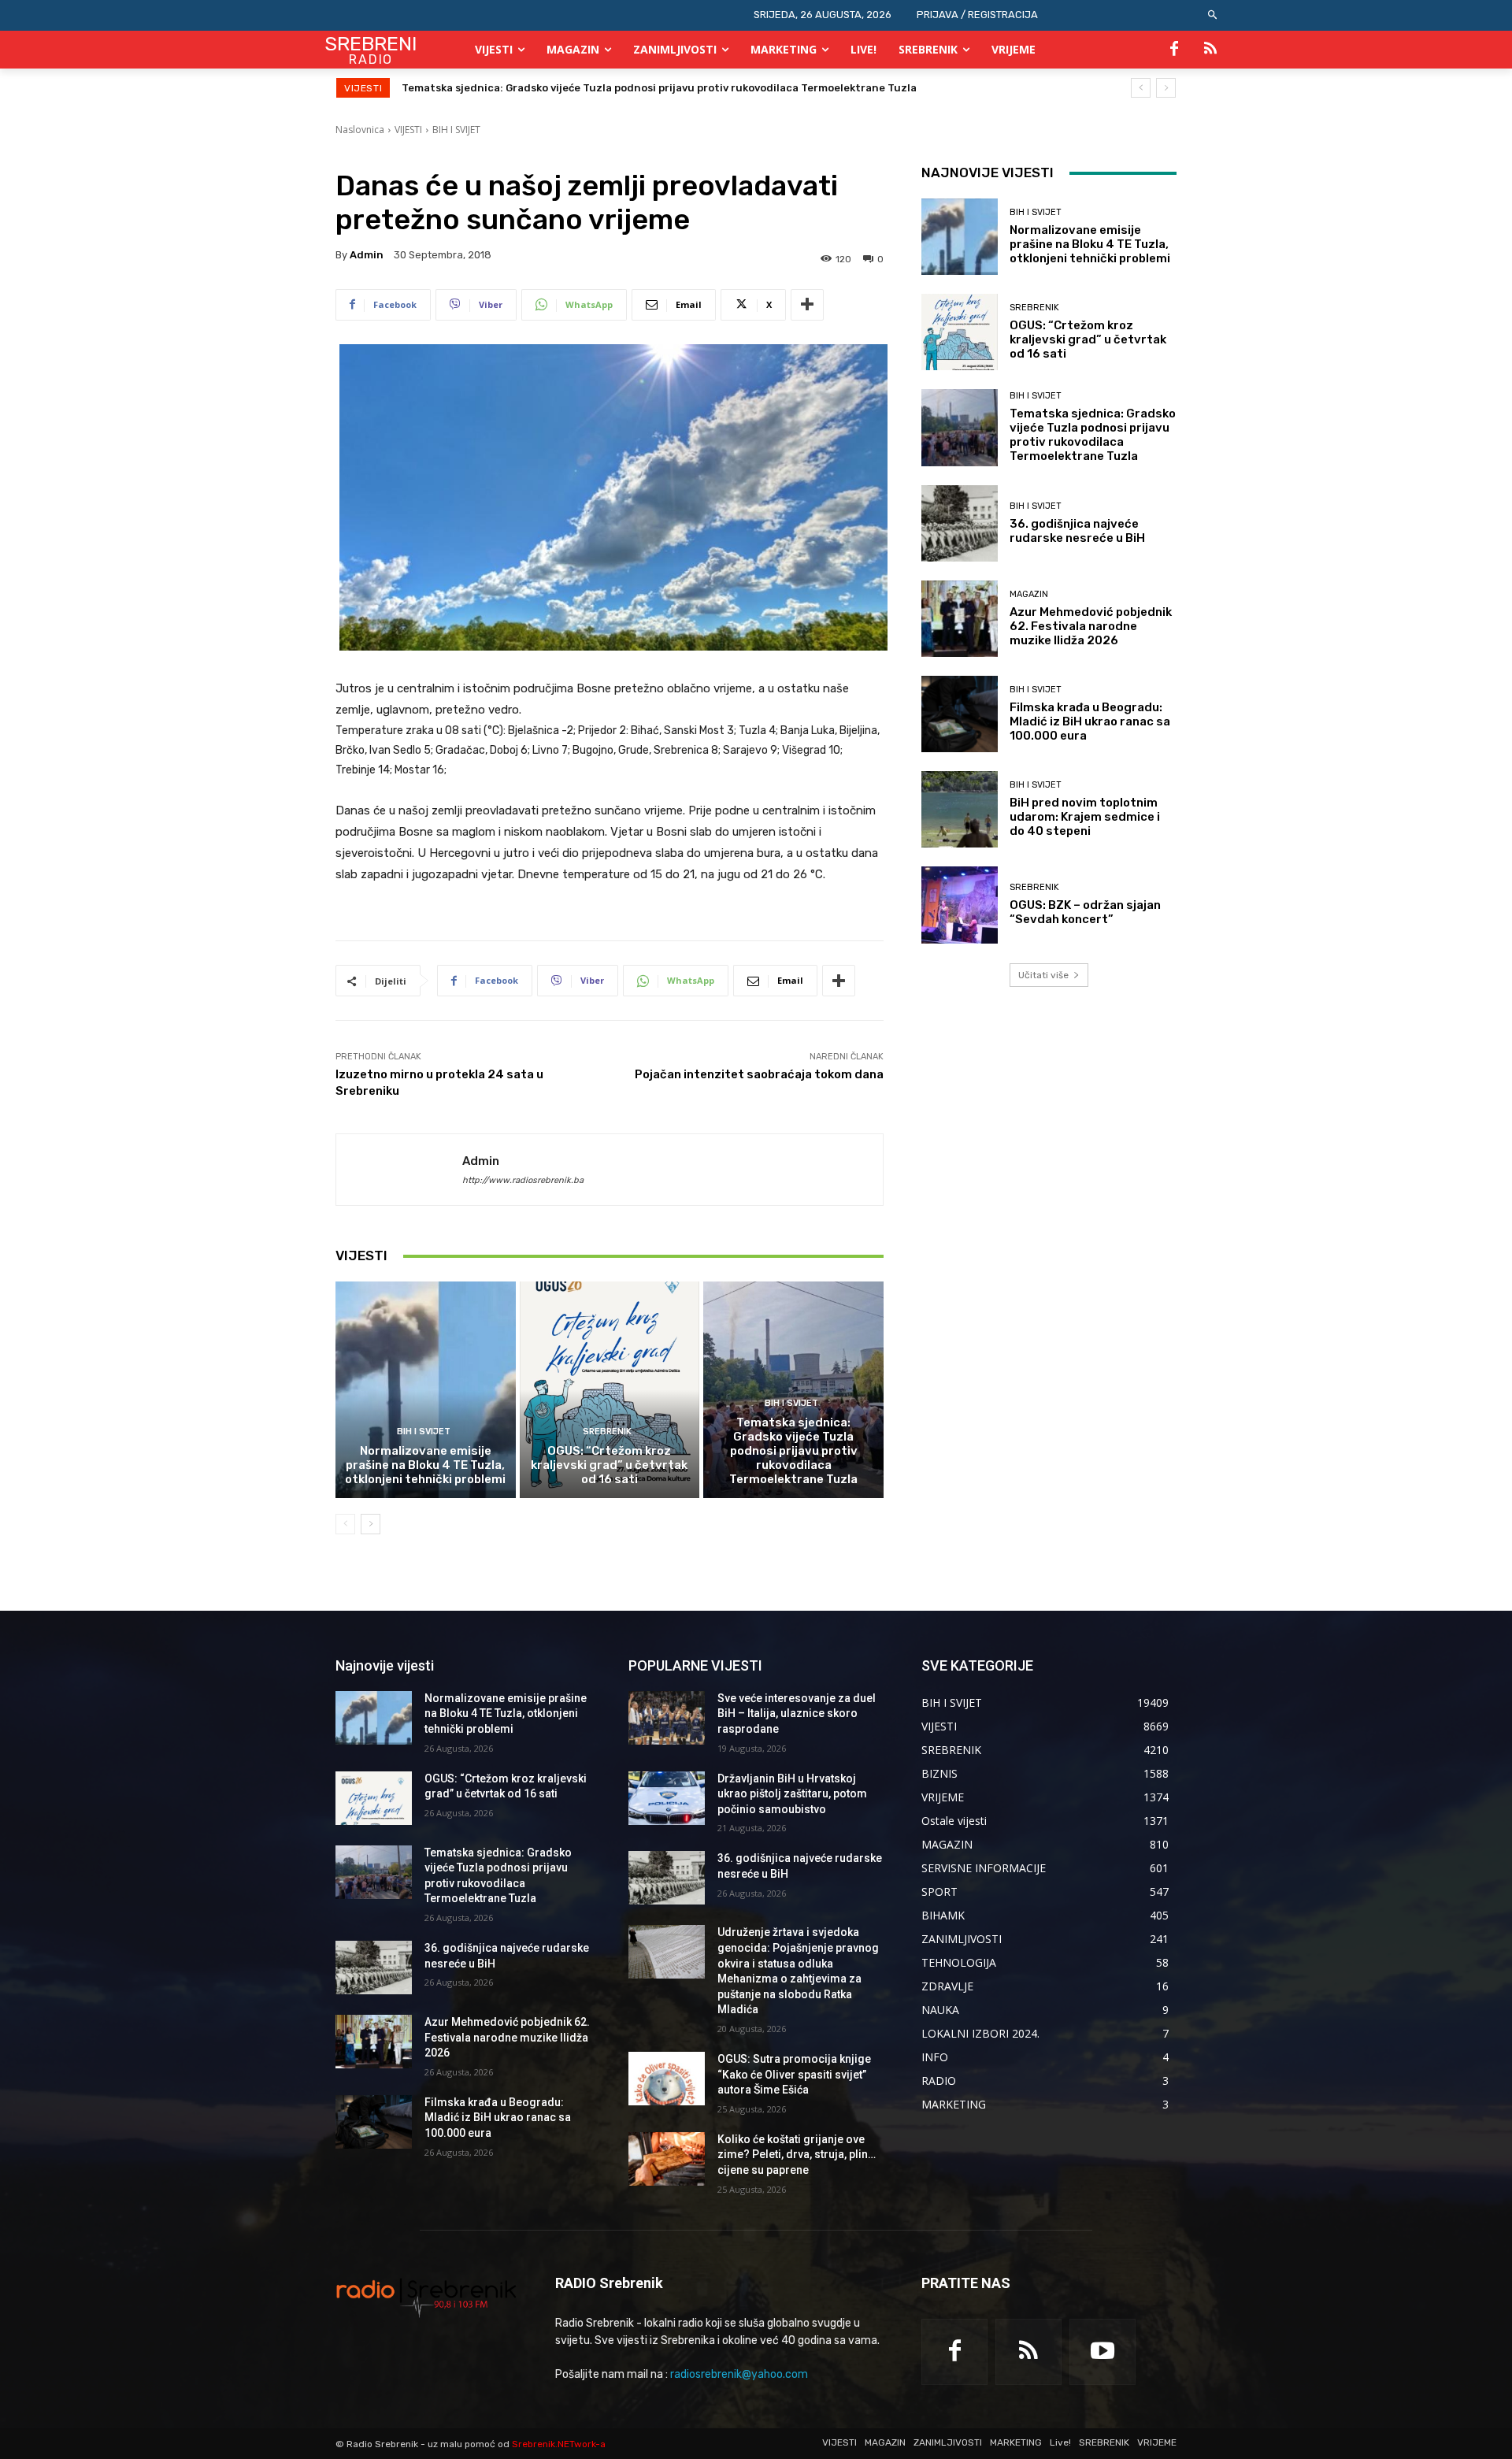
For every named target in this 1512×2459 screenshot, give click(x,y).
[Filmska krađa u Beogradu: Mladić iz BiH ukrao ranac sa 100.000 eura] (960, 714)
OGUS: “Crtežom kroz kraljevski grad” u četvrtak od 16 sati (609, 1465)
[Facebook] (1174, 50)
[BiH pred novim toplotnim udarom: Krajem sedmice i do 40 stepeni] (960, 809)
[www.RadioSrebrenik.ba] (426, 2298)
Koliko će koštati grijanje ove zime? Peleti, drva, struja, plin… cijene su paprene (797, 2155)
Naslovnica (360, 130)
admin (367, 255)
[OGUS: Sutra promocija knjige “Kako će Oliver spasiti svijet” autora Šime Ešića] (667, 2079)
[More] (807, 305)
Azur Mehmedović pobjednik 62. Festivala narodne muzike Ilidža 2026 (1091, 626)
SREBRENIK (607, 1432)
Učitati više (1043, 975)
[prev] (1141, 88)
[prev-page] (345, 1524)
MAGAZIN (1029, 594)
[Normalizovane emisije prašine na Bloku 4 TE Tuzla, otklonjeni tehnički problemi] (426, 1389)
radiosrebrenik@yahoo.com (739, 2374)
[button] (1213, 15)
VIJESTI (408, 130)
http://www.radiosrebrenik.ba (523, 1180)
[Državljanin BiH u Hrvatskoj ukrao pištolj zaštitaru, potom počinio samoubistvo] (667, 1798)
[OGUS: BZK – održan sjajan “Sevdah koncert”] (960, 905)
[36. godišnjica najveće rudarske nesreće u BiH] (960, 523)
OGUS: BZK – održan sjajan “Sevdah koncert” (1085, 912)
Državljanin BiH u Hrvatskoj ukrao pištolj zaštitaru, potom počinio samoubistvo (792, 1794)
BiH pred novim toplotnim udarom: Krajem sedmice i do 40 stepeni (1085, 817)
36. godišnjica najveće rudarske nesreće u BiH (522, 88)
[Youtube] (1102, 2352)
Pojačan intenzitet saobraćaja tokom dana (759, 1074)
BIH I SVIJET (456, 130)
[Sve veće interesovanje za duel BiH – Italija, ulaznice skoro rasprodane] (667, 1718)
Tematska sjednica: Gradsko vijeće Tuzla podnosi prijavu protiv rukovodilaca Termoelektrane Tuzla (793, 1451)
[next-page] (371, 1524)
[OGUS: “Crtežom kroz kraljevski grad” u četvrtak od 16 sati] (610, 1389)
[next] (1166, 88)
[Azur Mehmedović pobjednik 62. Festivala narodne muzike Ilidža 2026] (960, 619)
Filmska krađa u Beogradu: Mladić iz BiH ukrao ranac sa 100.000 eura (1090, 721)
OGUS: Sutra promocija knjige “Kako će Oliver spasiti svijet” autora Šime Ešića (794, 2074)
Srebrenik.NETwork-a (559, 2444)
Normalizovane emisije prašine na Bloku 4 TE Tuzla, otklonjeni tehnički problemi (425, 1465)
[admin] (399, 1170)
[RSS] (1210, 50)
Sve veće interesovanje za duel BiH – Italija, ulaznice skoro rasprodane (797, 1714)
